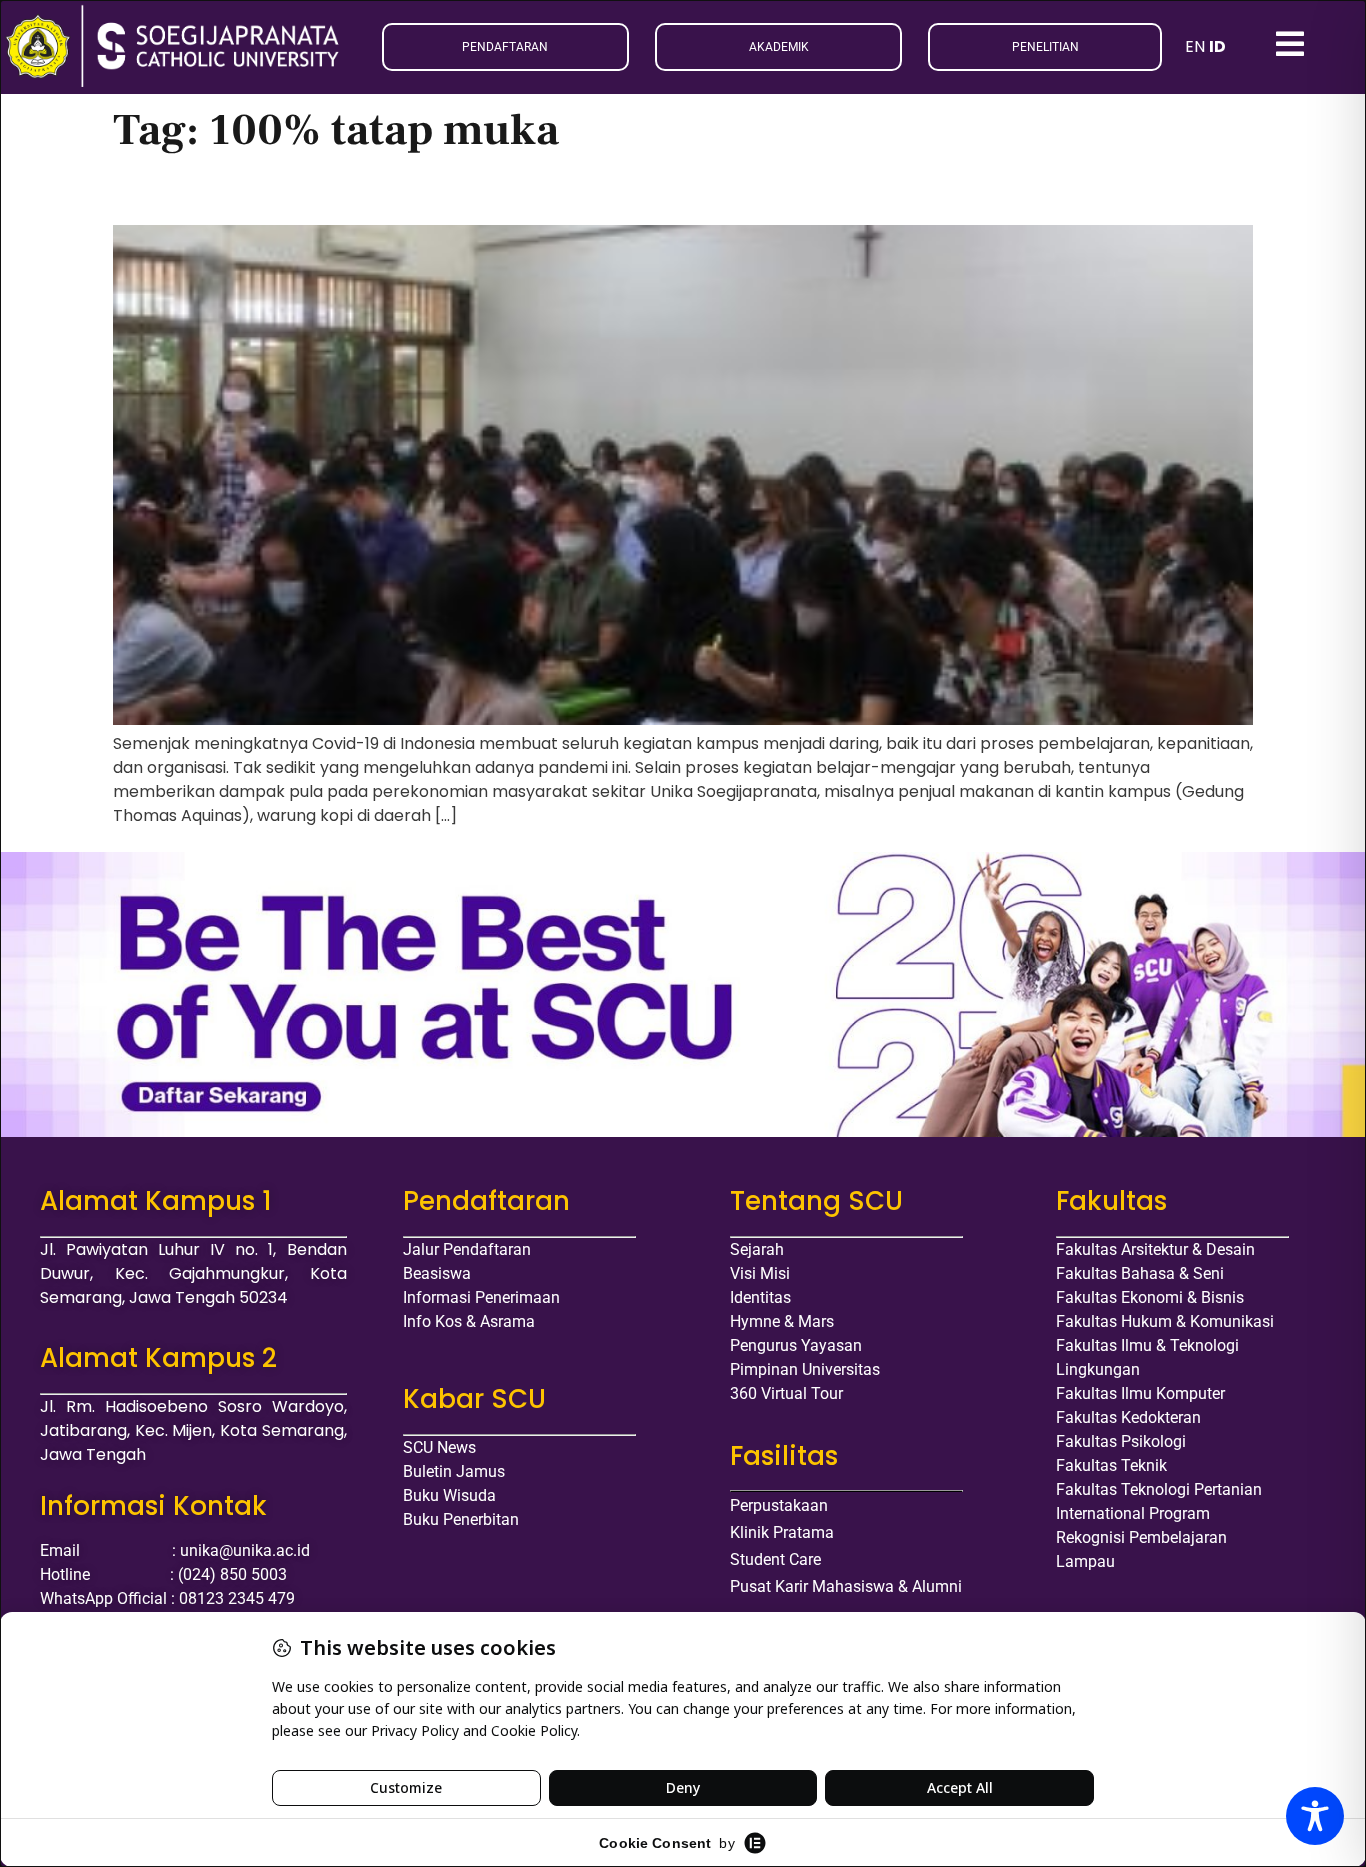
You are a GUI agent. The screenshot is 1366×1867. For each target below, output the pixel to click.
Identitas (760, 1297)
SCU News (439, 1447)
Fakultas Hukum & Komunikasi (1165, 1321)
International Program (1133, 1513)
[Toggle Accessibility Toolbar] (1315, 1816)
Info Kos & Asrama (469, 1321)
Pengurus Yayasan (796, 1345)
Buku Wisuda (449, 1495)
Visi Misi (760, 1273)
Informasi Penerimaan (481, 1297)
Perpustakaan (779, 1505)
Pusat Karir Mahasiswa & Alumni (846, 1586)
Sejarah (757, 1249)
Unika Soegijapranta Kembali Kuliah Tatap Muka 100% (430, 192)
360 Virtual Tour (786, 1393)
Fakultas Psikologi (1121, 1441)
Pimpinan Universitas (805, 1369)
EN (1195, 46)
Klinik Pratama (782, 1532)
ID (1217, 46)
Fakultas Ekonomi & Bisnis (1150, 1297)
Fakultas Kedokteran (1128, 1417)
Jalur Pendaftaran (467, 1249)
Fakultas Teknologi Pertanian (1159, 1489)
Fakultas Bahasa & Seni (1140, 1273)
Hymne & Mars (782, 1321)
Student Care (775, 1559)
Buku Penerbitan (461, 1519)
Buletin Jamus (454, 1471)
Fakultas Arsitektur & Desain (1155, 1249)
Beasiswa (437, 1273)
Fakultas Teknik (1111, 1465)
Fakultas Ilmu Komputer (1140, 1393)
